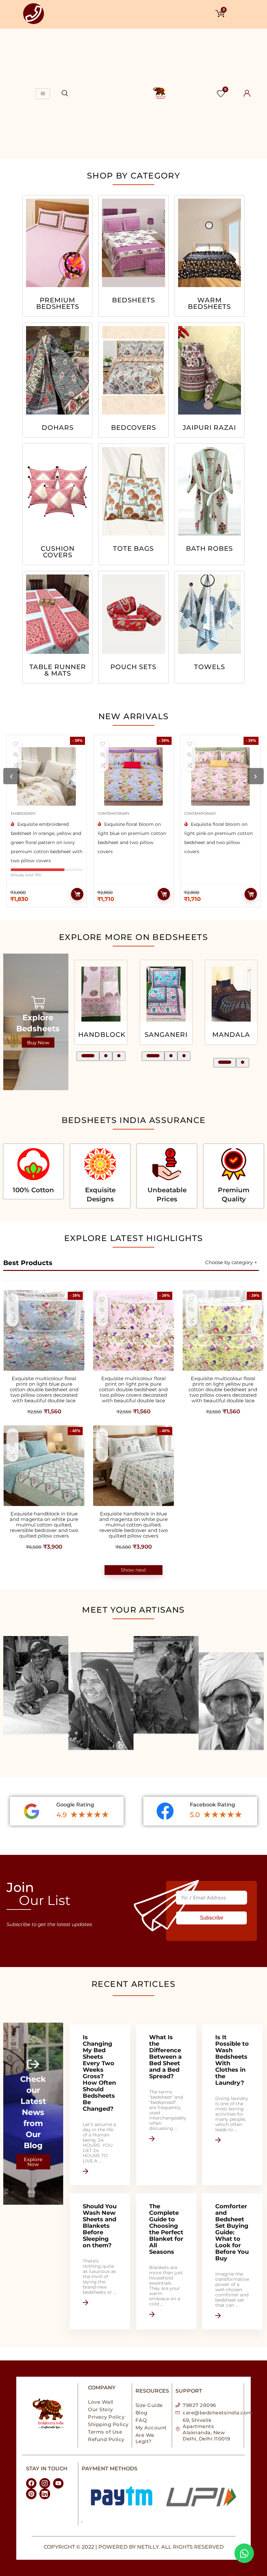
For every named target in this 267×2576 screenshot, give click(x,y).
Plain (231, 1035)
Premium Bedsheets (58, 304)
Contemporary (27, 813)
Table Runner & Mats (58, 670)
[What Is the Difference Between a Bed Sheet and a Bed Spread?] (166, 2105)
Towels (210, 667)
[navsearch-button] (65, 94)
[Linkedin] (45, 2494)
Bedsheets (133, 300)
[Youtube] (58, 2483)
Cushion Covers (58, 552)
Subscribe (212, 1918)
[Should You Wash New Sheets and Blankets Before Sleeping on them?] (100, 2261)
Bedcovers (133, 428)
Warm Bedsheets (209, 304)
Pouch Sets (133, 667)
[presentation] (11, 776)
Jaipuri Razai (209, 428)
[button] (83, 1056)
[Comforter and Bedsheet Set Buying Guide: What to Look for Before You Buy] (232, 2261)
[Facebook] (31, 2483)
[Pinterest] (31, 2494)
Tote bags (133, 549)
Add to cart (77, 894)
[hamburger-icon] (43, 94)
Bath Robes (209, 549)
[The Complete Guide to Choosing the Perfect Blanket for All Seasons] (166, 2261)
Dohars (58, 428)
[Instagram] (45, 2483)
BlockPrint (167, 1035)
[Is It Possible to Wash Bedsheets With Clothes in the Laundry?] (232, 2105)
